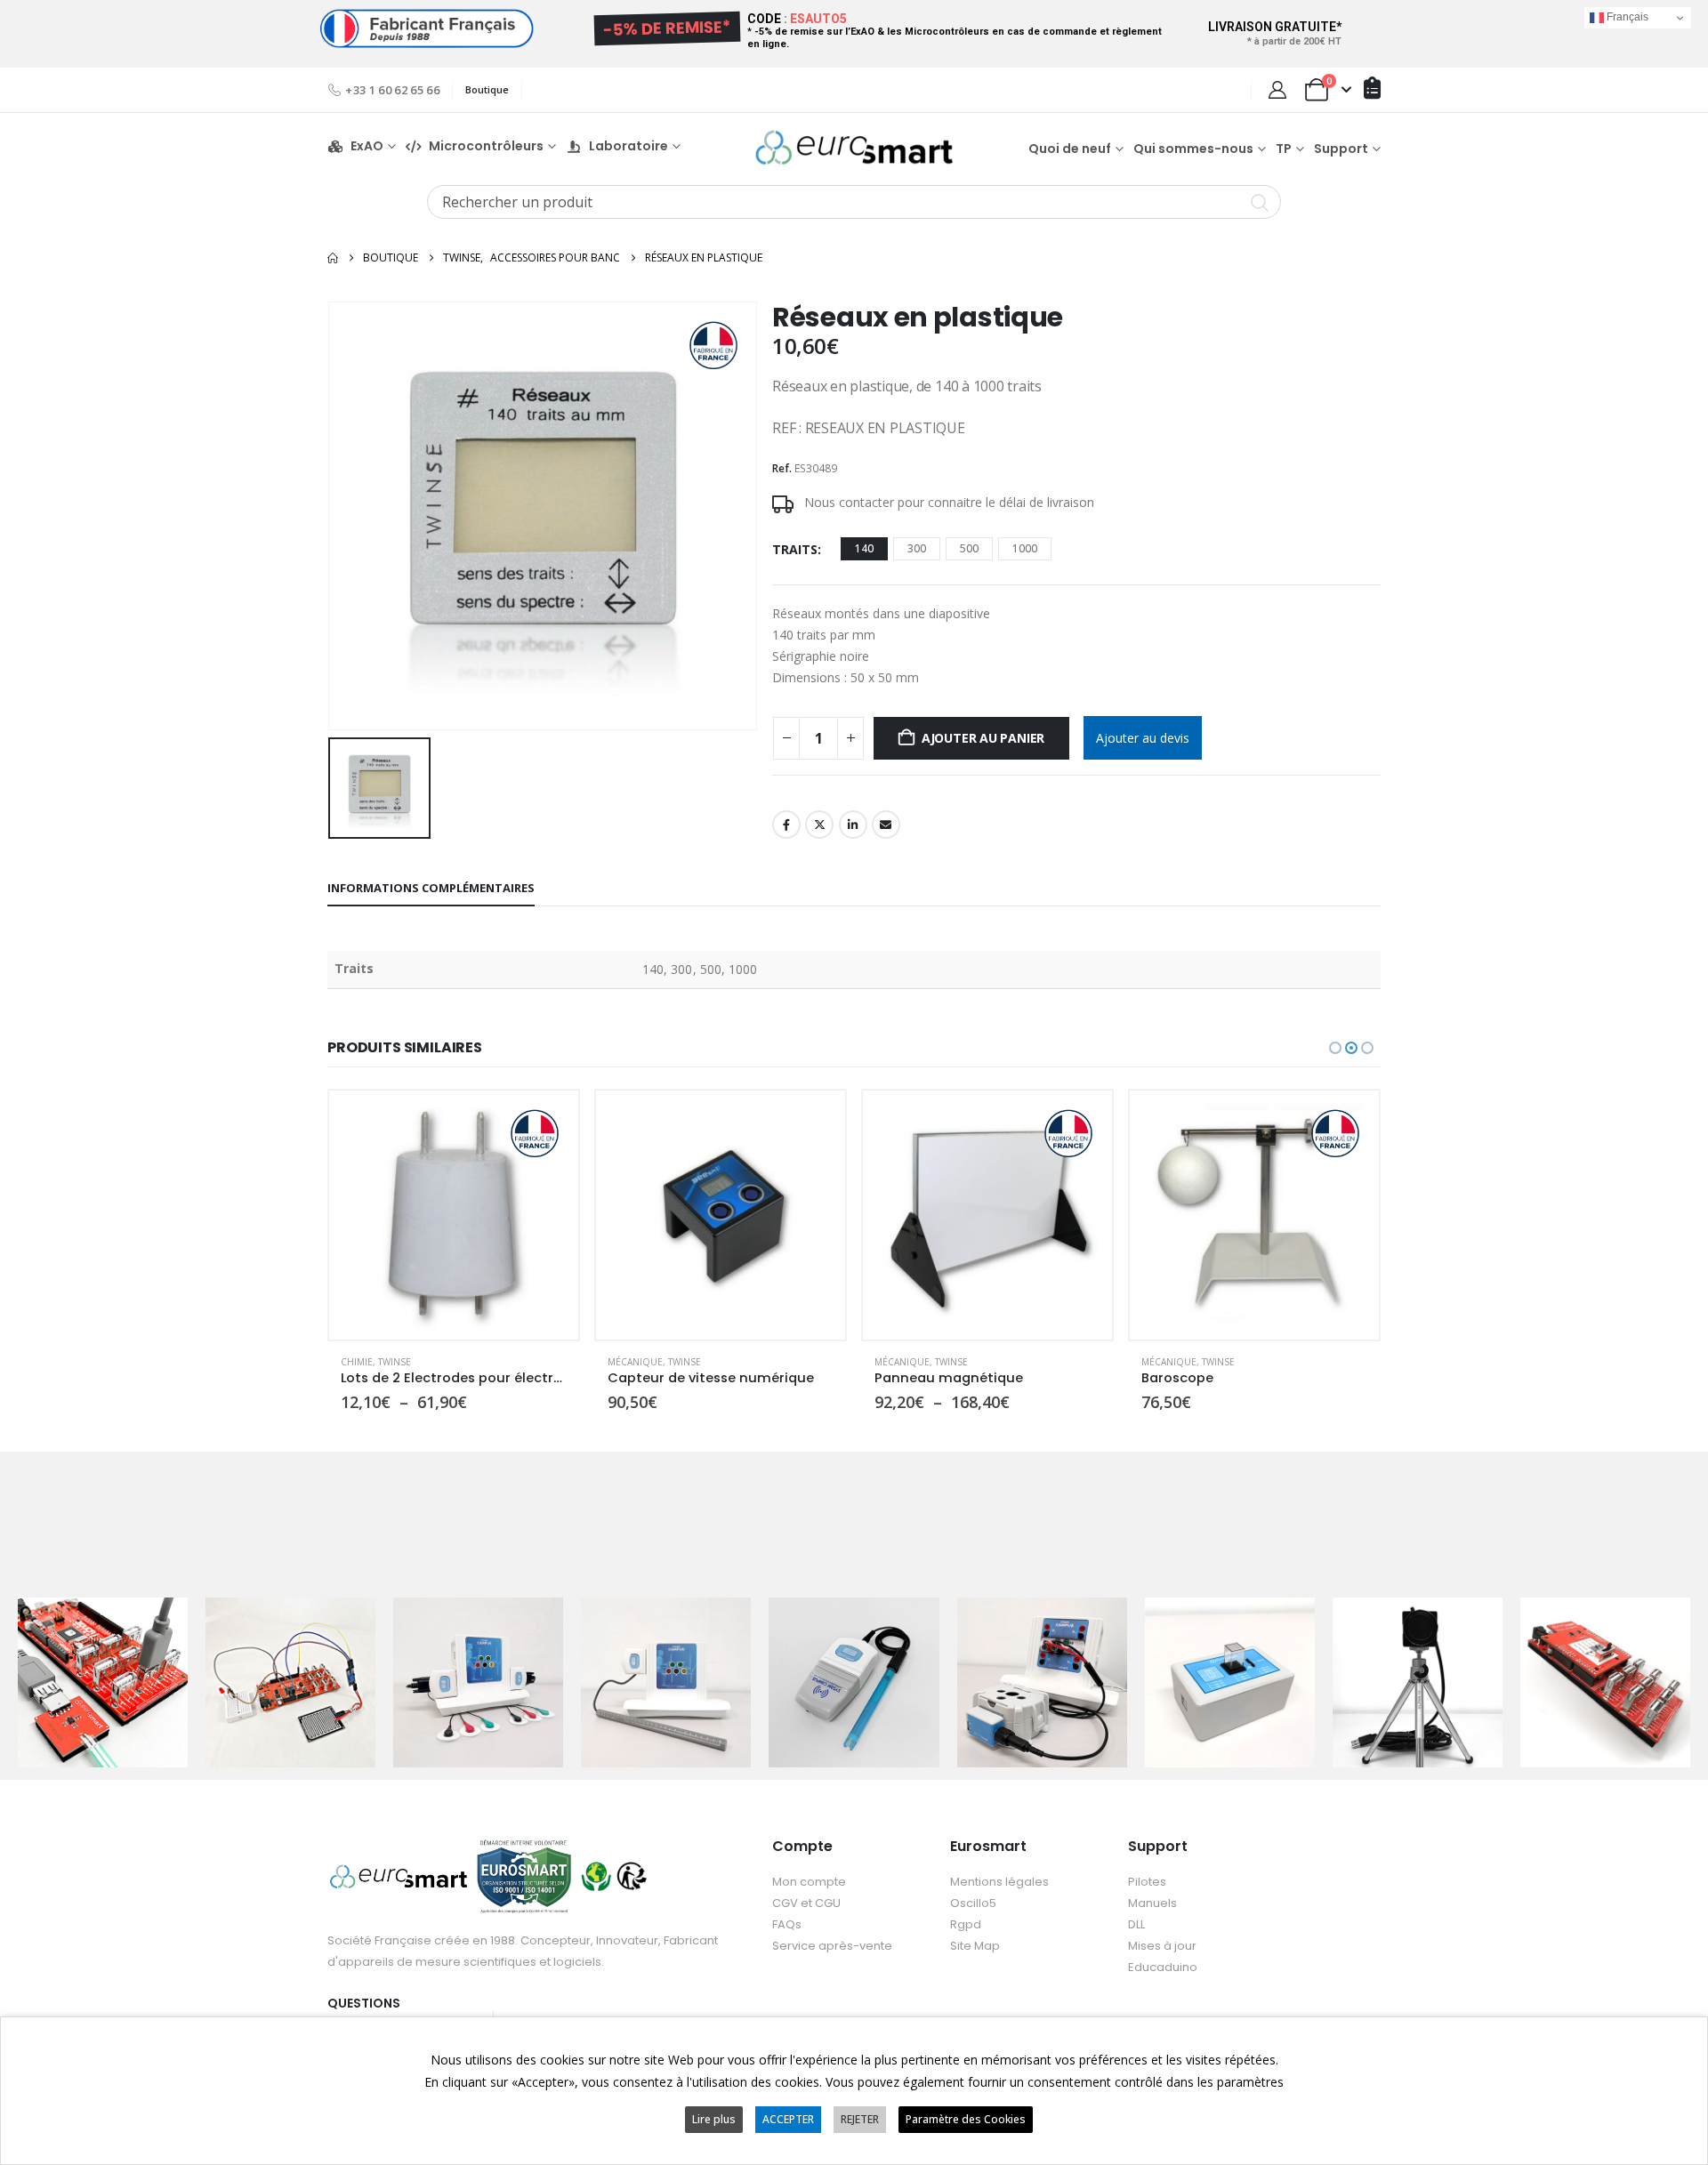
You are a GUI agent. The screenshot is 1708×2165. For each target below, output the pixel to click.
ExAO (367, 146)
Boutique (487, 89)
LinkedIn (853, 825)
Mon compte (809, 1882)
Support (1341, 149)
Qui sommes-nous (1193, 149)
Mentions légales (999, 1882)
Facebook (786, 825)
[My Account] (1277, 90)
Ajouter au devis (1143, 738)
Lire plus (714, 2119)
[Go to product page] (454, 1215)
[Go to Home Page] (333, 258)
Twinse (395, 1362)
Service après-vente (832, 1946)
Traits (795, 549)
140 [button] (864, 548)
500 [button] (969, 548)
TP (1284, 149)
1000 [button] (1025, 548)
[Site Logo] (854, 147)
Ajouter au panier (983, 738)
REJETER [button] (860, 2119)
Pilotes (1147, 1882)
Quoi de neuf (1070, 149)
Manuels (1152, 1903)
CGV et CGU (806, 1903)
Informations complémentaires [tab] (431, 888)
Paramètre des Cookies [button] (966, 2119)
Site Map (975, 1946)
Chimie (357, 1362)
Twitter (819, 825)
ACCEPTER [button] (788, 2119)
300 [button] (917, 548)
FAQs (787, 1924)
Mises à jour (1162, 1946)
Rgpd (966, 1924)
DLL (1136, 1924)
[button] (1335, 1048)
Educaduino (1163, 1967)
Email (886, 825)
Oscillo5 (973, 1903)
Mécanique (635, 1362)
